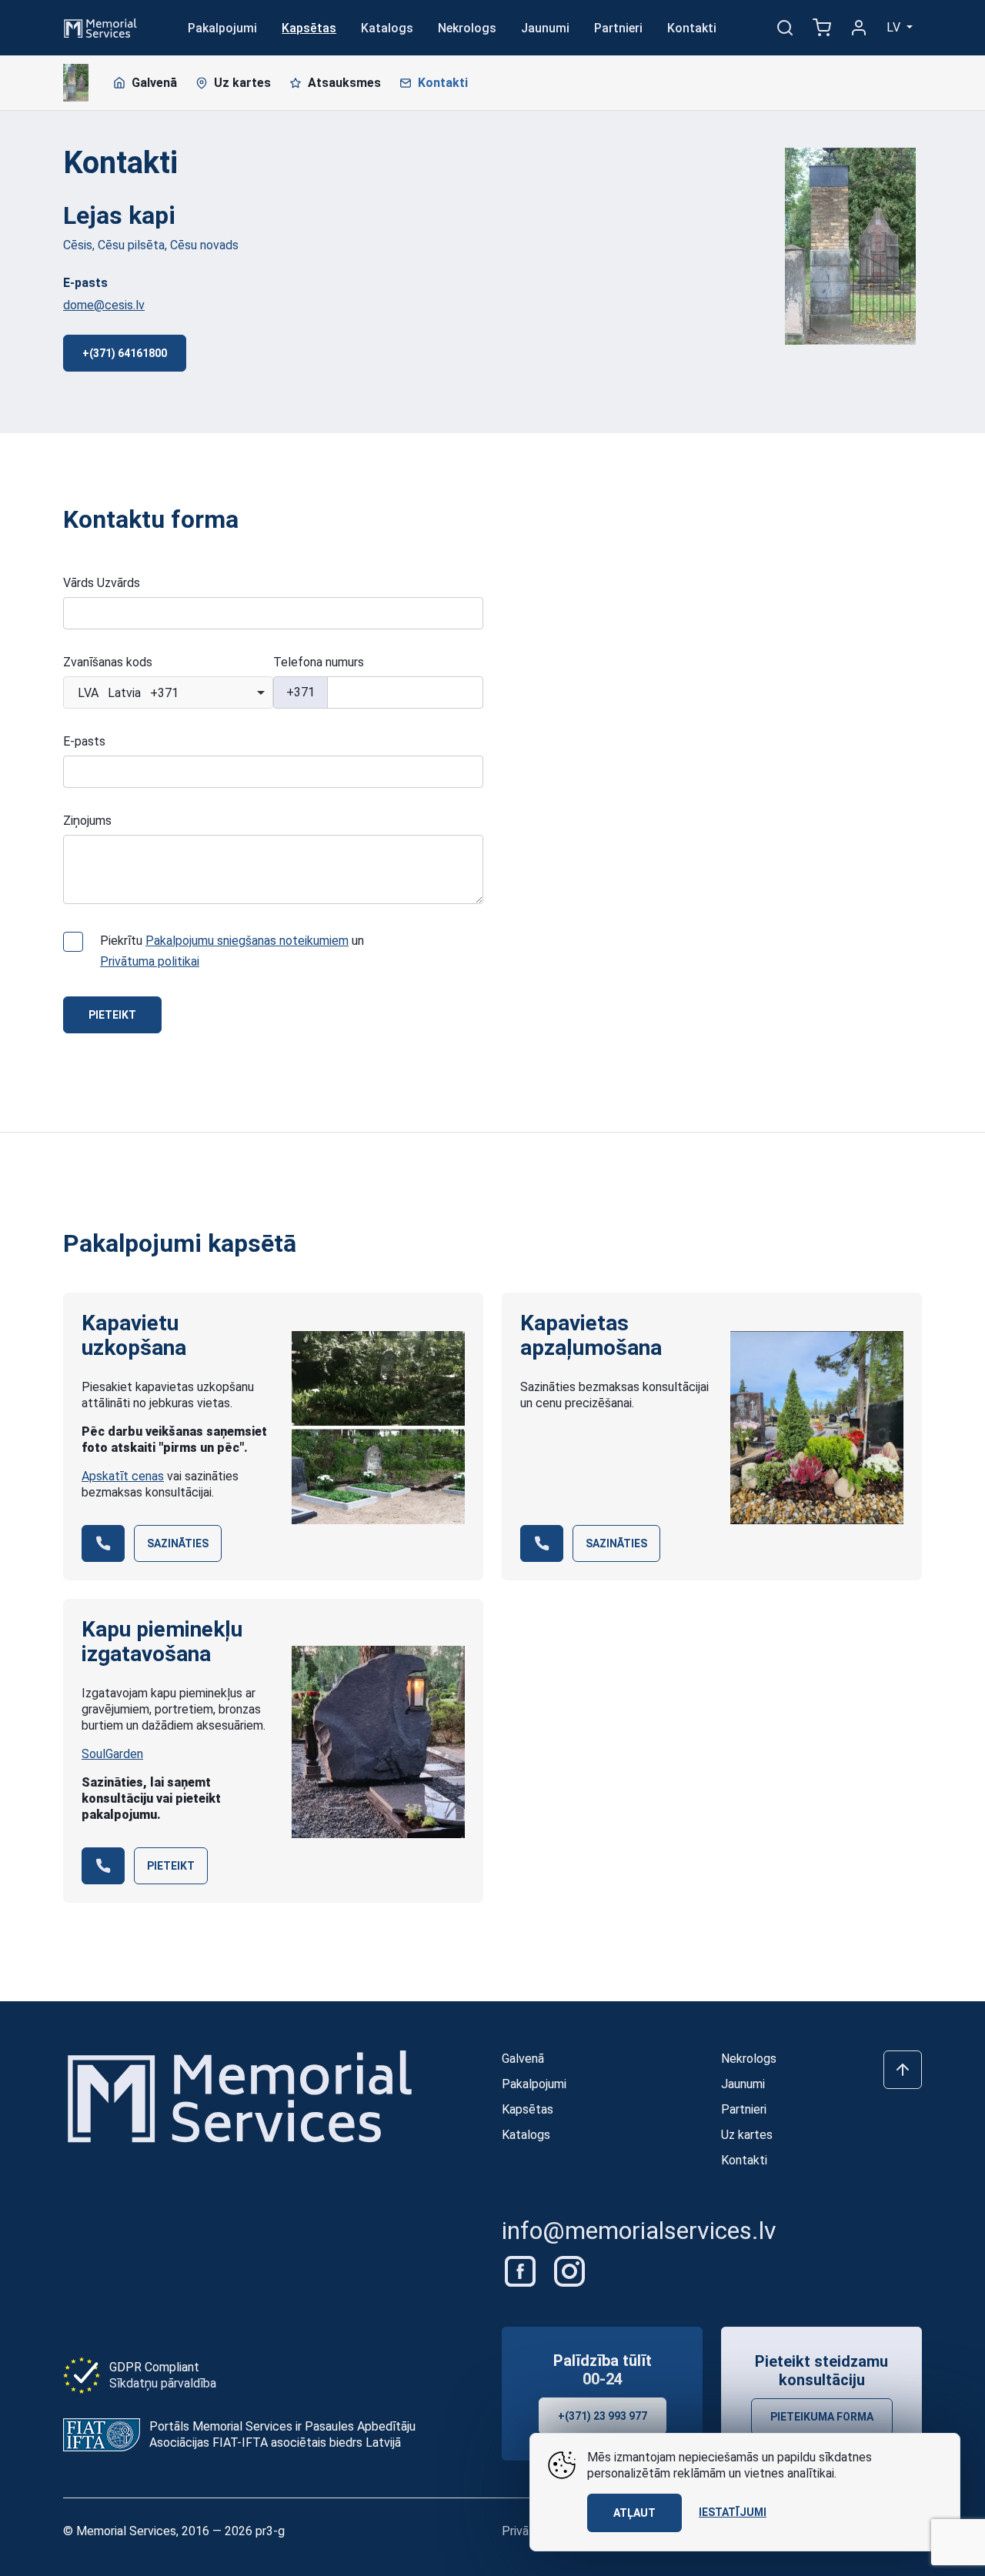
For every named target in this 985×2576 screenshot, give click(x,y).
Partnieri (618, 28)
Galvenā (154, 83)
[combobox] (168, 692)
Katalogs (387, 28)
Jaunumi (545, 28)
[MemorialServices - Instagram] (569, 2271)
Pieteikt (112, 1015)
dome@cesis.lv (104, 305)
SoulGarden (112, 1754)
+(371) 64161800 (125, 353)
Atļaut (634, 2513)
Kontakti (692, 28)
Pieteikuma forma (822, 2417)
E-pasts (84, 741)
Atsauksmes (344, 83)
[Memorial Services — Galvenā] (100, 27)
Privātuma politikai (150, 961)
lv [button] (895, 27)
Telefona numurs (319, 662)
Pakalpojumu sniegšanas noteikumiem (247, 941)
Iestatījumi (733, 2512)
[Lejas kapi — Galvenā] (76, 83)
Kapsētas (309, 28)
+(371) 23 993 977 (603, 2416)
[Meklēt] (785, 28)
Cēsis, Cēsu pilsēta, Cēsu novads (151, 245)
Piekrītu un (232, 951)
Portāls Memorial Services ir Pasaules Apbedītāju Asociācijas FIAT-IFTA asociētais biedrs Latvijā (282, 2434)
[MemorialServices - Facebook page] (522, 2271)
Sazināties (178, 1543)
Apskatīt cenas (123, 1476)
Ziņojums (87, 821)
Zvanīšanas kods (108, 662)
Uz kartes (242, 83)
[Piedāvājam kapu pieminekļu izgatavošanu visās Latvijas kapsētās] (378, 1742)
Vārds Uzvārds (102, 583)
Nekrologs (467, 28)
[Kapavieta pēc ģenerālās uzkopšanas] (378, 1428)
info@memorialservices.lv (639, 2231)
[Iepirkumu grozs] (822, 28)
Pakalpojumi (222, 28)
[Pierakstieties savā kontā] (859, 28)
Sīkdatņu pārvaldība (163, 2383)
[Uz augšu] (903, 2070)
